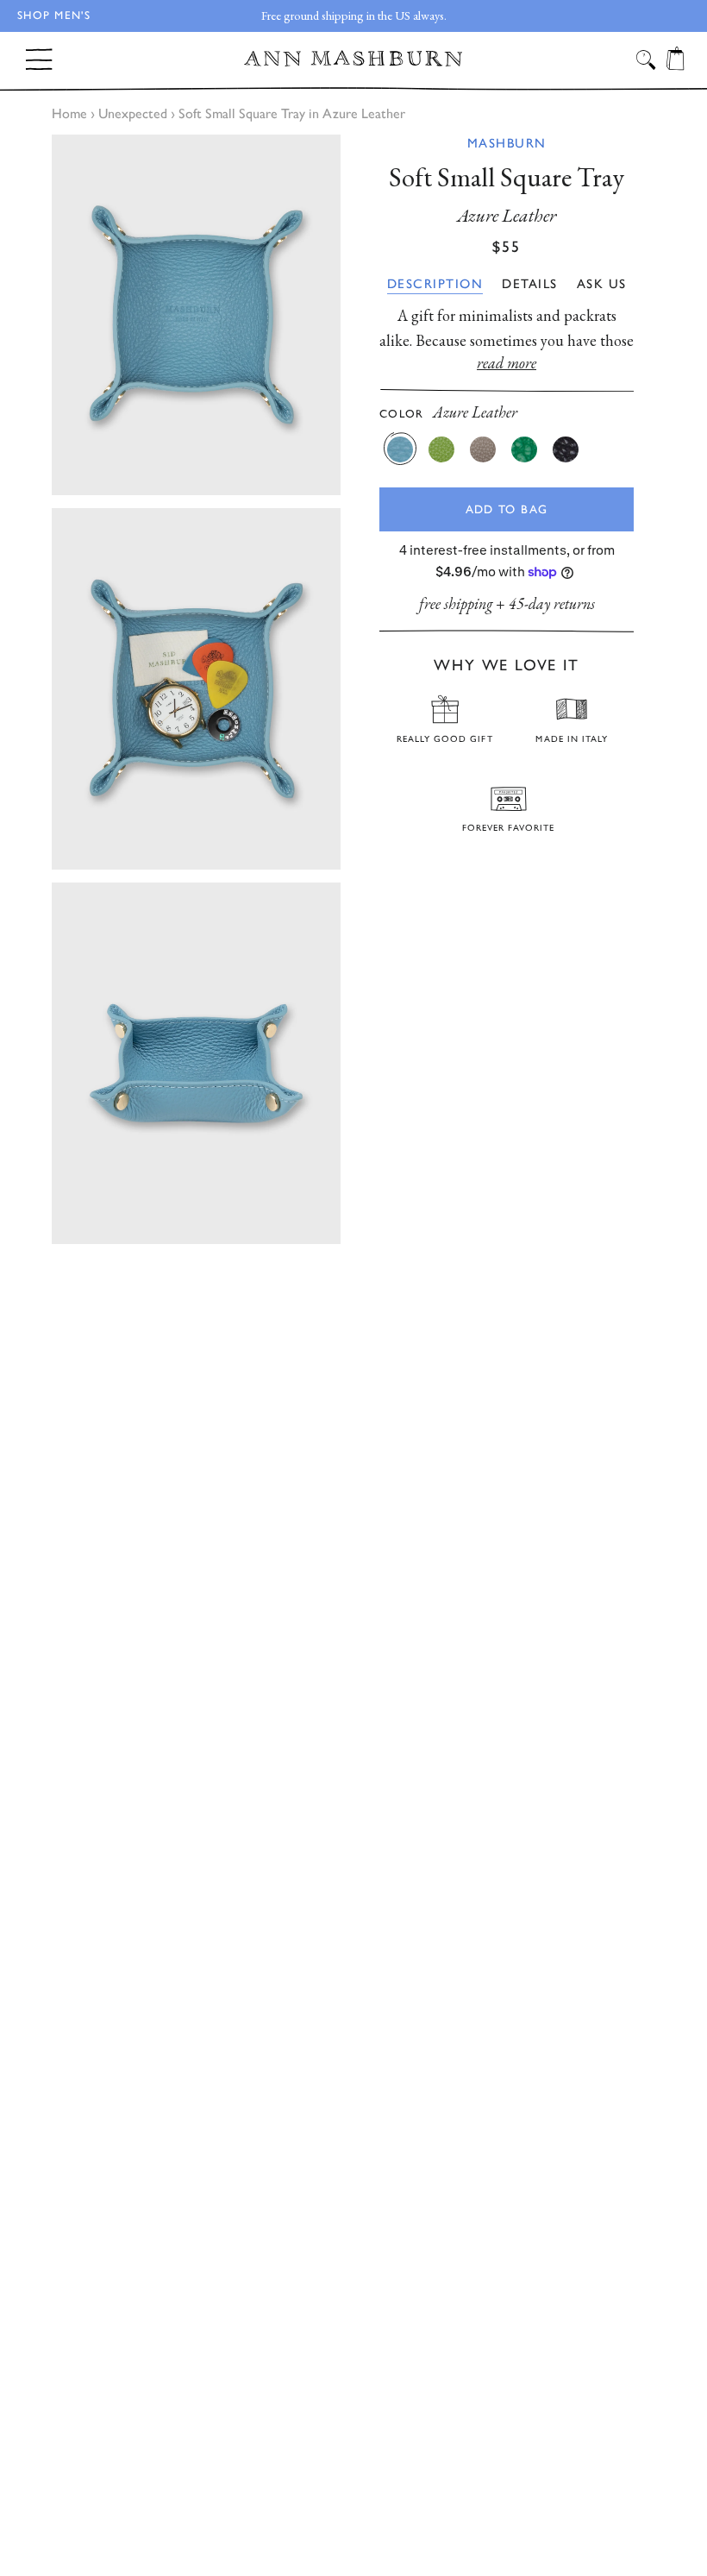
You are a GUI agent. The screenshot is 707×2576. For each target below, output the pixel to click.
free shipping (456, 603)
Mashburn (507, 143)
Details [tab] (530, 284)
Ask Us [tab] (602, 284)
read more (507, 363)
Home (69, 113)
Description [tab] (435, 284)
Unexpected (133, 113)
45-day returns (552, 603)
